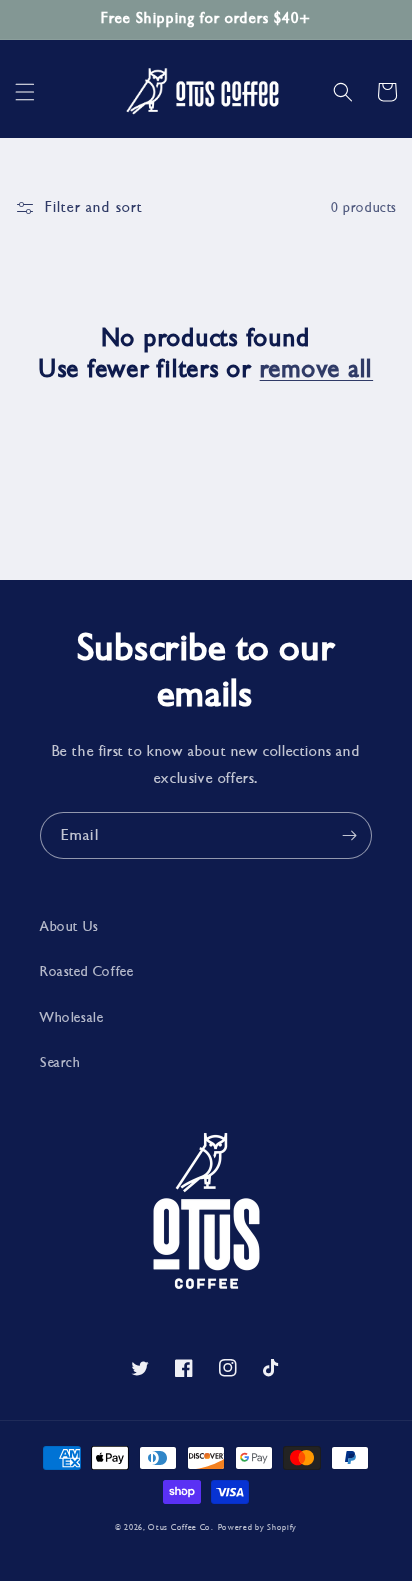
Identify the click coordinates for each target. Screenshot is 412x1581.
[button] (25, 92)
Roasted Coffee (86, 971)
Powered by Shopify (258, 1527)
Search (60, 1062)
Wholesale (71, 1017)
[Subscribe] (349, 835)
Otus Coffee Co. (181, 1527)
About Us (69, 926)
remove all (317, 369)
